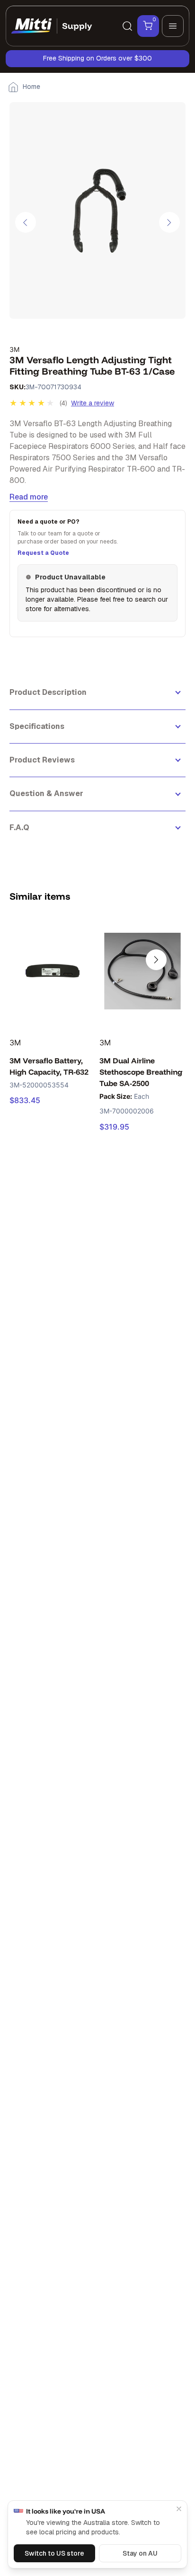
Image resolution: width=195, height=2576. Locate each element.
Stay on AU (140, 2553)
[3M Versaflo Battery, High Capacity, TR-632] (53, 971)
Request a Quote (43, 553)
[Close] (179, 2509)
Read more (29, 497)
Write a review (93, 403)
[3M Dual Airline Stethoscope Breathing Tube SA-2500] (142, 971)
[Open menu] (173, 26)
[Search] (127, 26)
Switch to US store (54, 2553)
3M (14, 349)
